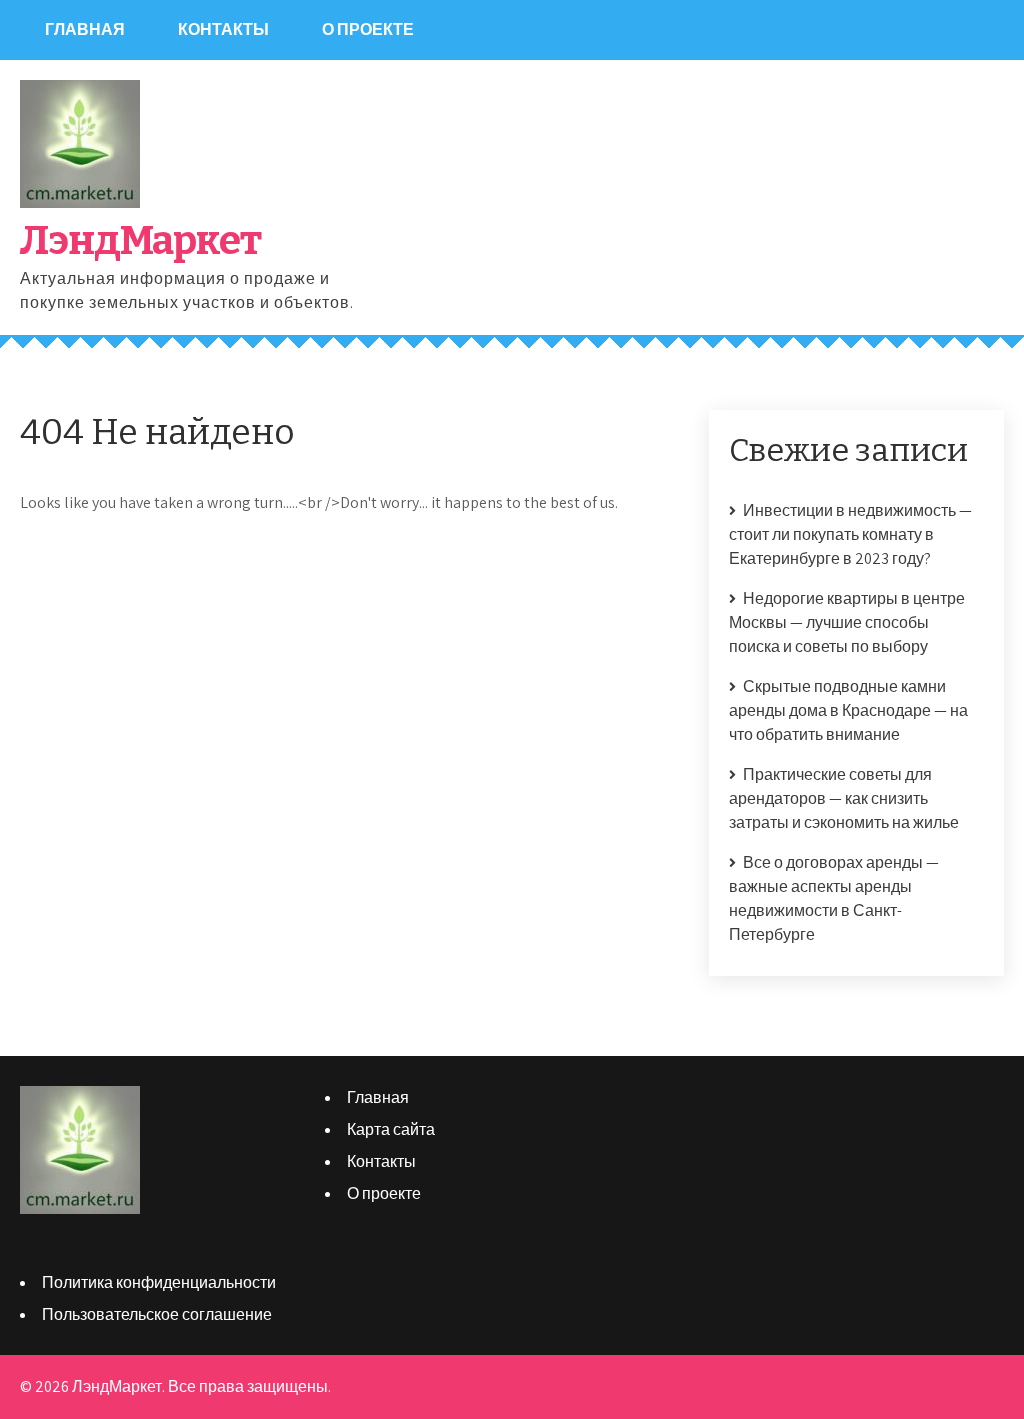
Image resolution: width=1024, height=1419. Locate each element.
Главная (85, 29)
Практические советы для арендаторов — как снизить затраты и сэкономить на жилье (844, 798)
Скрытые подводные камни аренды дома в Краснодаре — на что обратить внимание (848, 710)
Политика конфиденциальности (159, 1282)
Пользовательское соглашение (157, 1314)
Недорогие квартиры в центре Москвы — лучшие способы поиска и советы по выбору (847, 622)
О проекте (368, 29)
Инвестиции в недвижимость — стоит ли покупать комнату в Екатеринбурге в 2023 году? (850, 534)
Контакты (223, 29)
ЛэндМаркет (140, 241)
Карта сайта (391, 1129)
